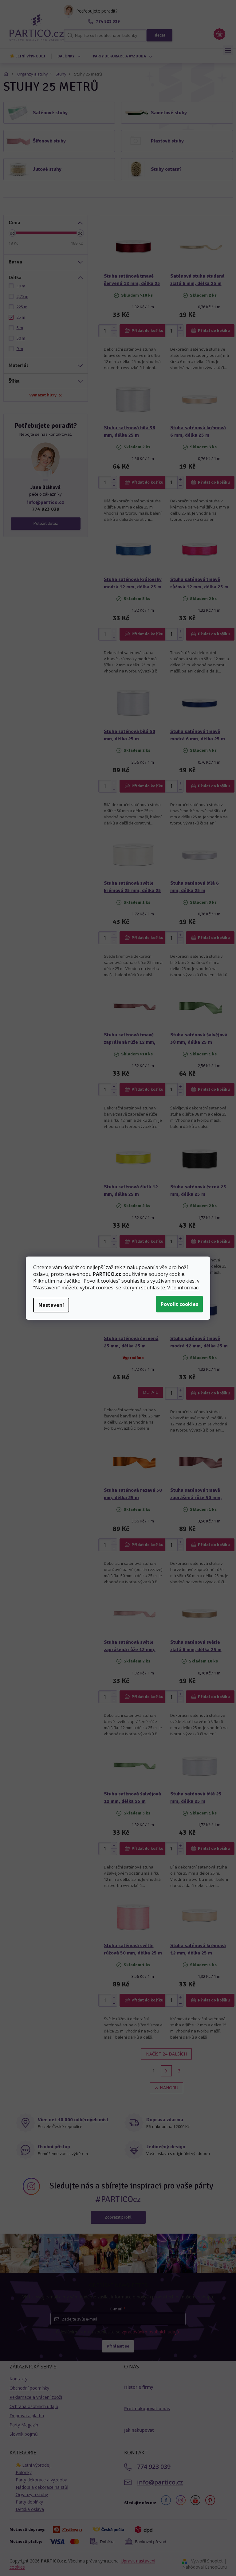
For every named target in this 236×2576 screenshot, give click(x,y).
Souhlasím (179, 1304)
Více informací (183, 1288)
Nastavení (51, 1305)
